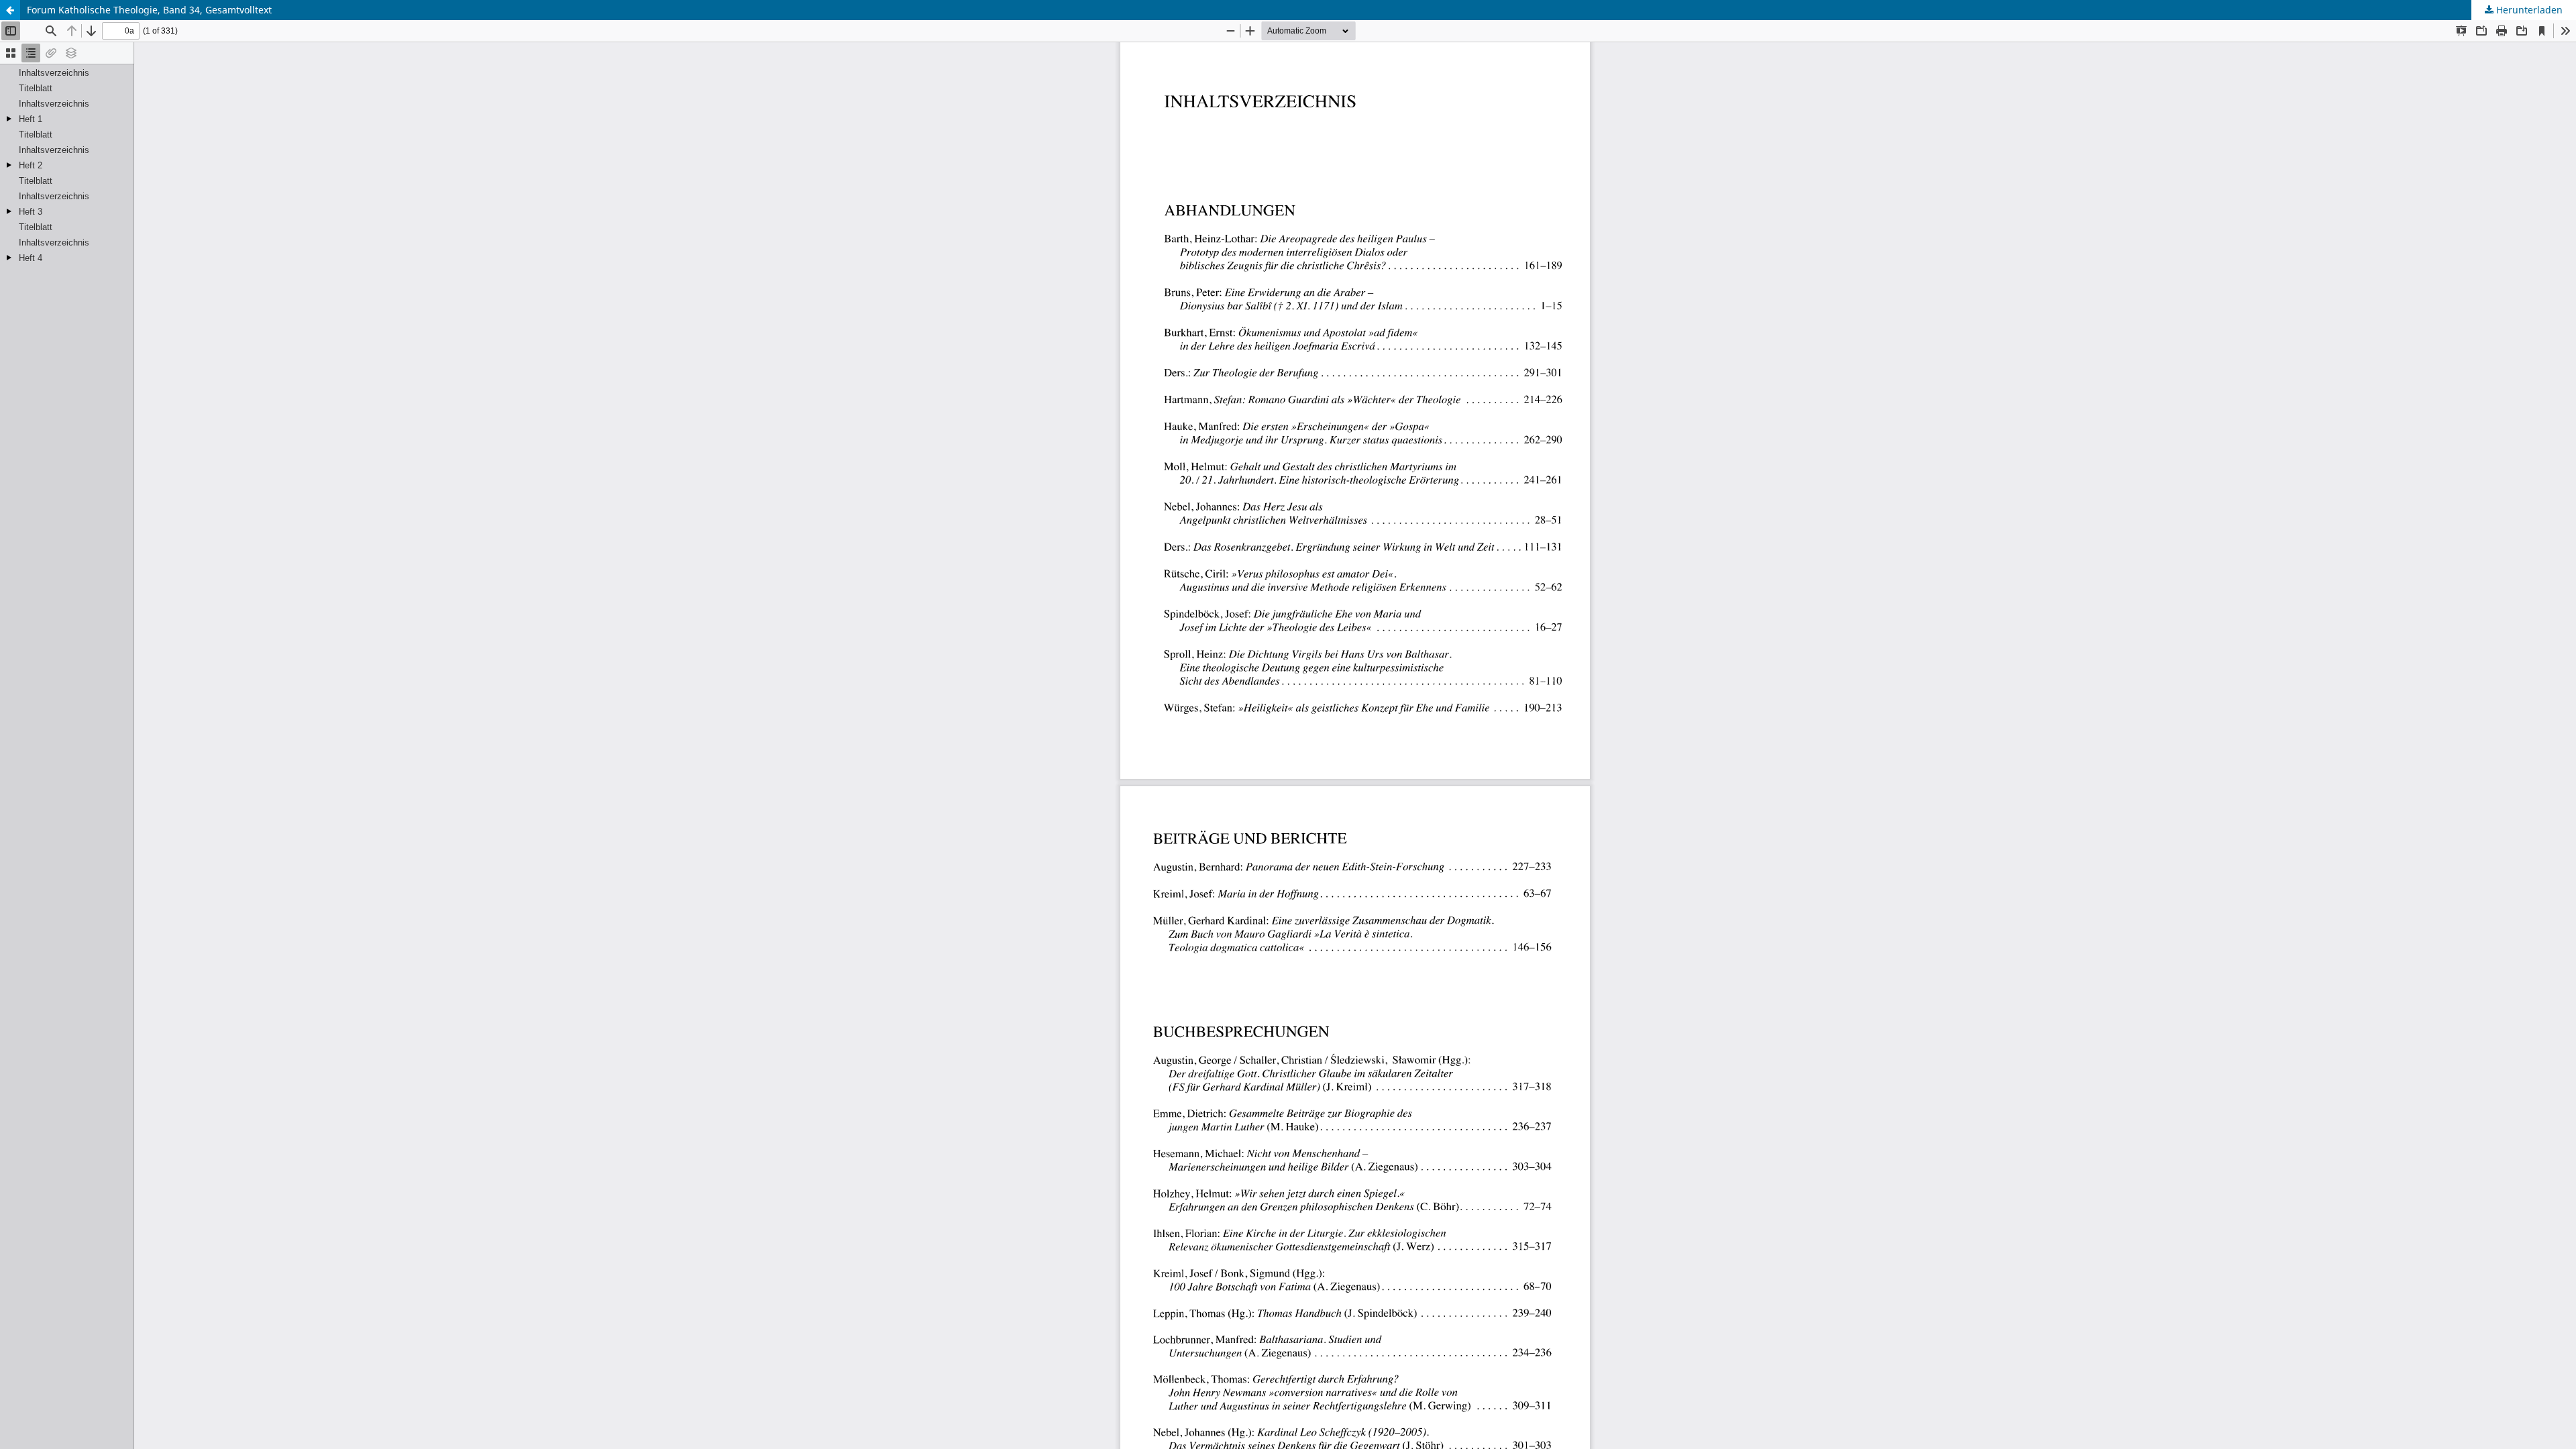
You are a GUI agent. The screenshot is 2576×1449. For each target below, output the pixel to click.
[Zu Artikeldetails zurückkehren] (10, 10)
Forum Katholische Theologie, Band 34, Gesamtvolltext (149, 10)
